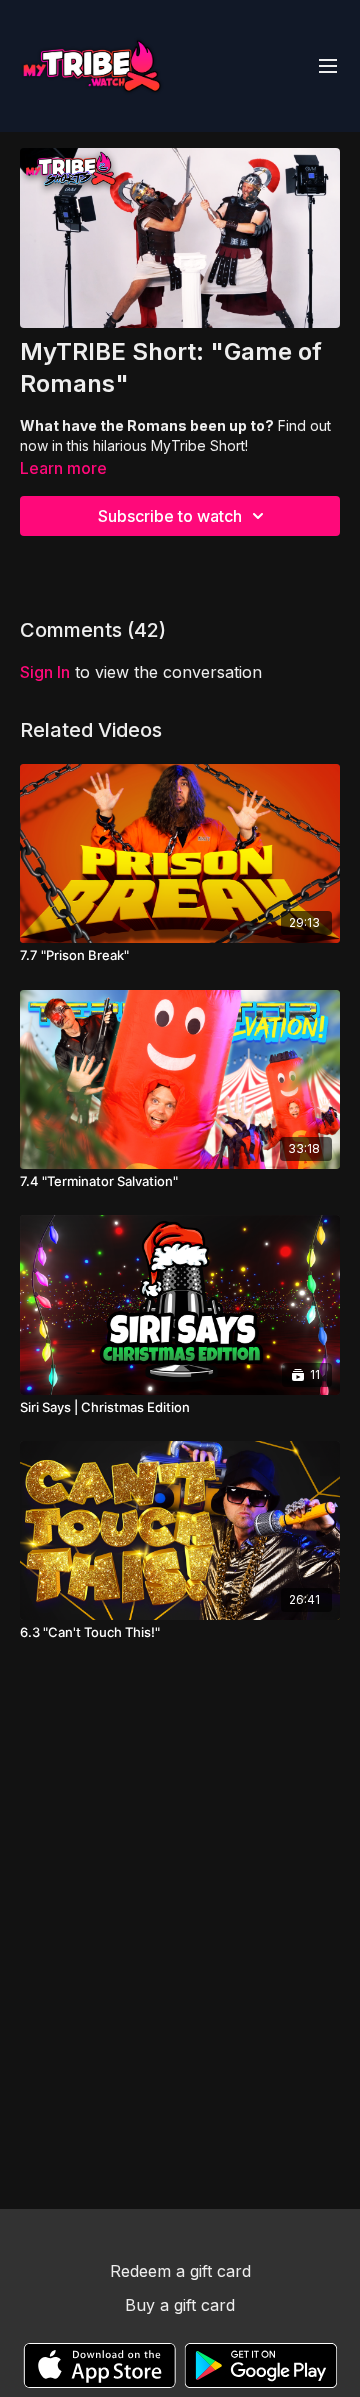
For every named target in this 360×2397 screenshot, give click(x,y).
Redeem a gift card (180, 2271)
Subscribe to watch (170, 516)
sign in (45, 672)
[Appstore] (99, 2365)
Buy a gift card (180, 2305)
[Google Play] (261, 2365)
